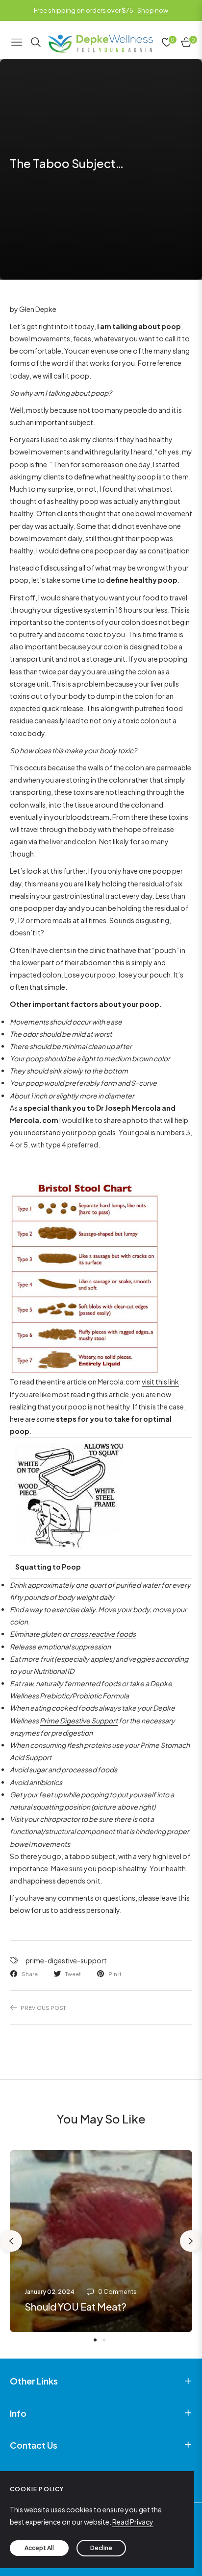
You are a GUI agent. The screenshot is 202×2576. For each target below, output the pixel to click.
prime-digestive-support (66, 1960)
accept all (39, 2548)
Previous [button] (11, 2241)
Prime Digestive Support (79, 1720)
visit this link (160, 1382)
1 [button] (95, 2340)
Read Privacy (133, 2522)
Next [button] (191, 2241)
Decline (101, 2548)
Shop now (153, 10)
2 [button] (104, 2340)
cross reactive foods (103, 1634)
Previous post (43, 2007)
